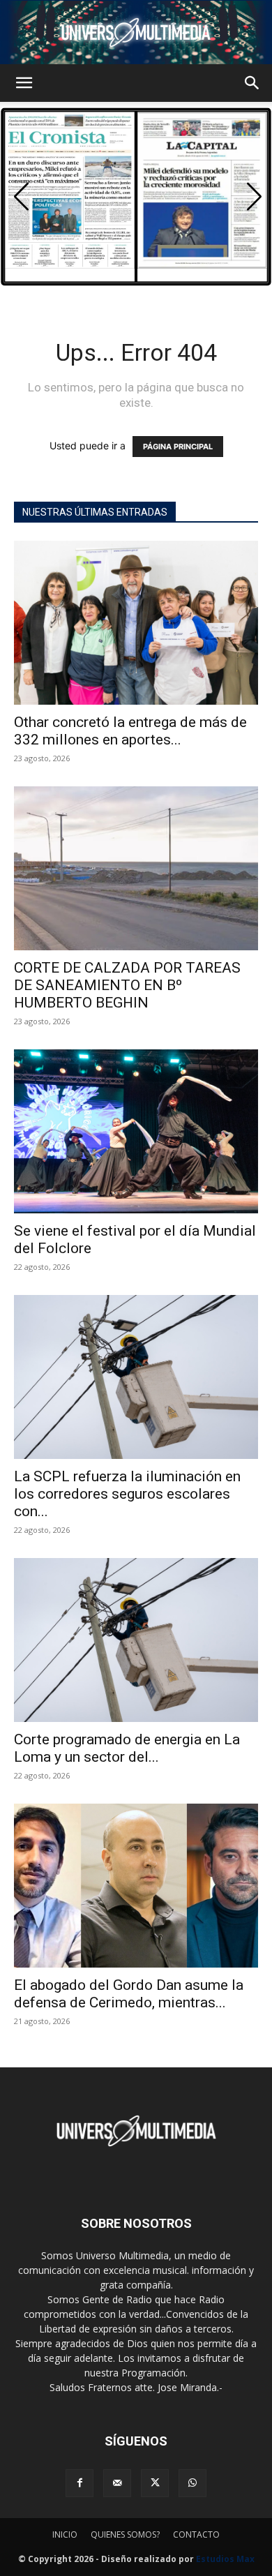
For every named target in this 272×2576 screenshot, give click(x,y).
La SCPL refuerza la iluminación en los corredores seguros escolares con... (127, 1494)
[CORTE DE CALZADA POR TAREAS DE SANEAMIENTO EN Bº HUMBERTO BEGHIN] (136, 868)
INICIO (65, 2534)
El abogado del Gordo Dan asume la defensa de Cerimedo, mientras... (129, 1994)
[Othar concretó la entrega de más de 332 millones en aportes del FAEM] (136, 623)
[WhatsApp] (192, 2483)
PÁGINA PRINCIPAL (178, 447)
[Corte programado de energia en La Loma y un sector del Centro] (136, 1640)
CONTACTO (196, 2534)
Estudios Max (225, 2559)
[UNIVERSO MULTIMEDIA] (136, 32)
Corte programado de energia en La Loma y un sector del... (127, 1748)
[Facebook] (80, 2483)
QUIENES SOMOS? (125, 2534)
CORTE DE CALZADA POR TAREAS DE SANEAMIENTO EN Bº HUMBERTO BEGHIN (127, 985)
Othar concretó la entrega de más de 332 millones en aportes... (130, 731)
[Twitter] (155, 2483)
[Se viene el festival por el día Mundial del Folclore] (136, 1131)
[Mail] (117, 2483)
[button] (24, 83)
